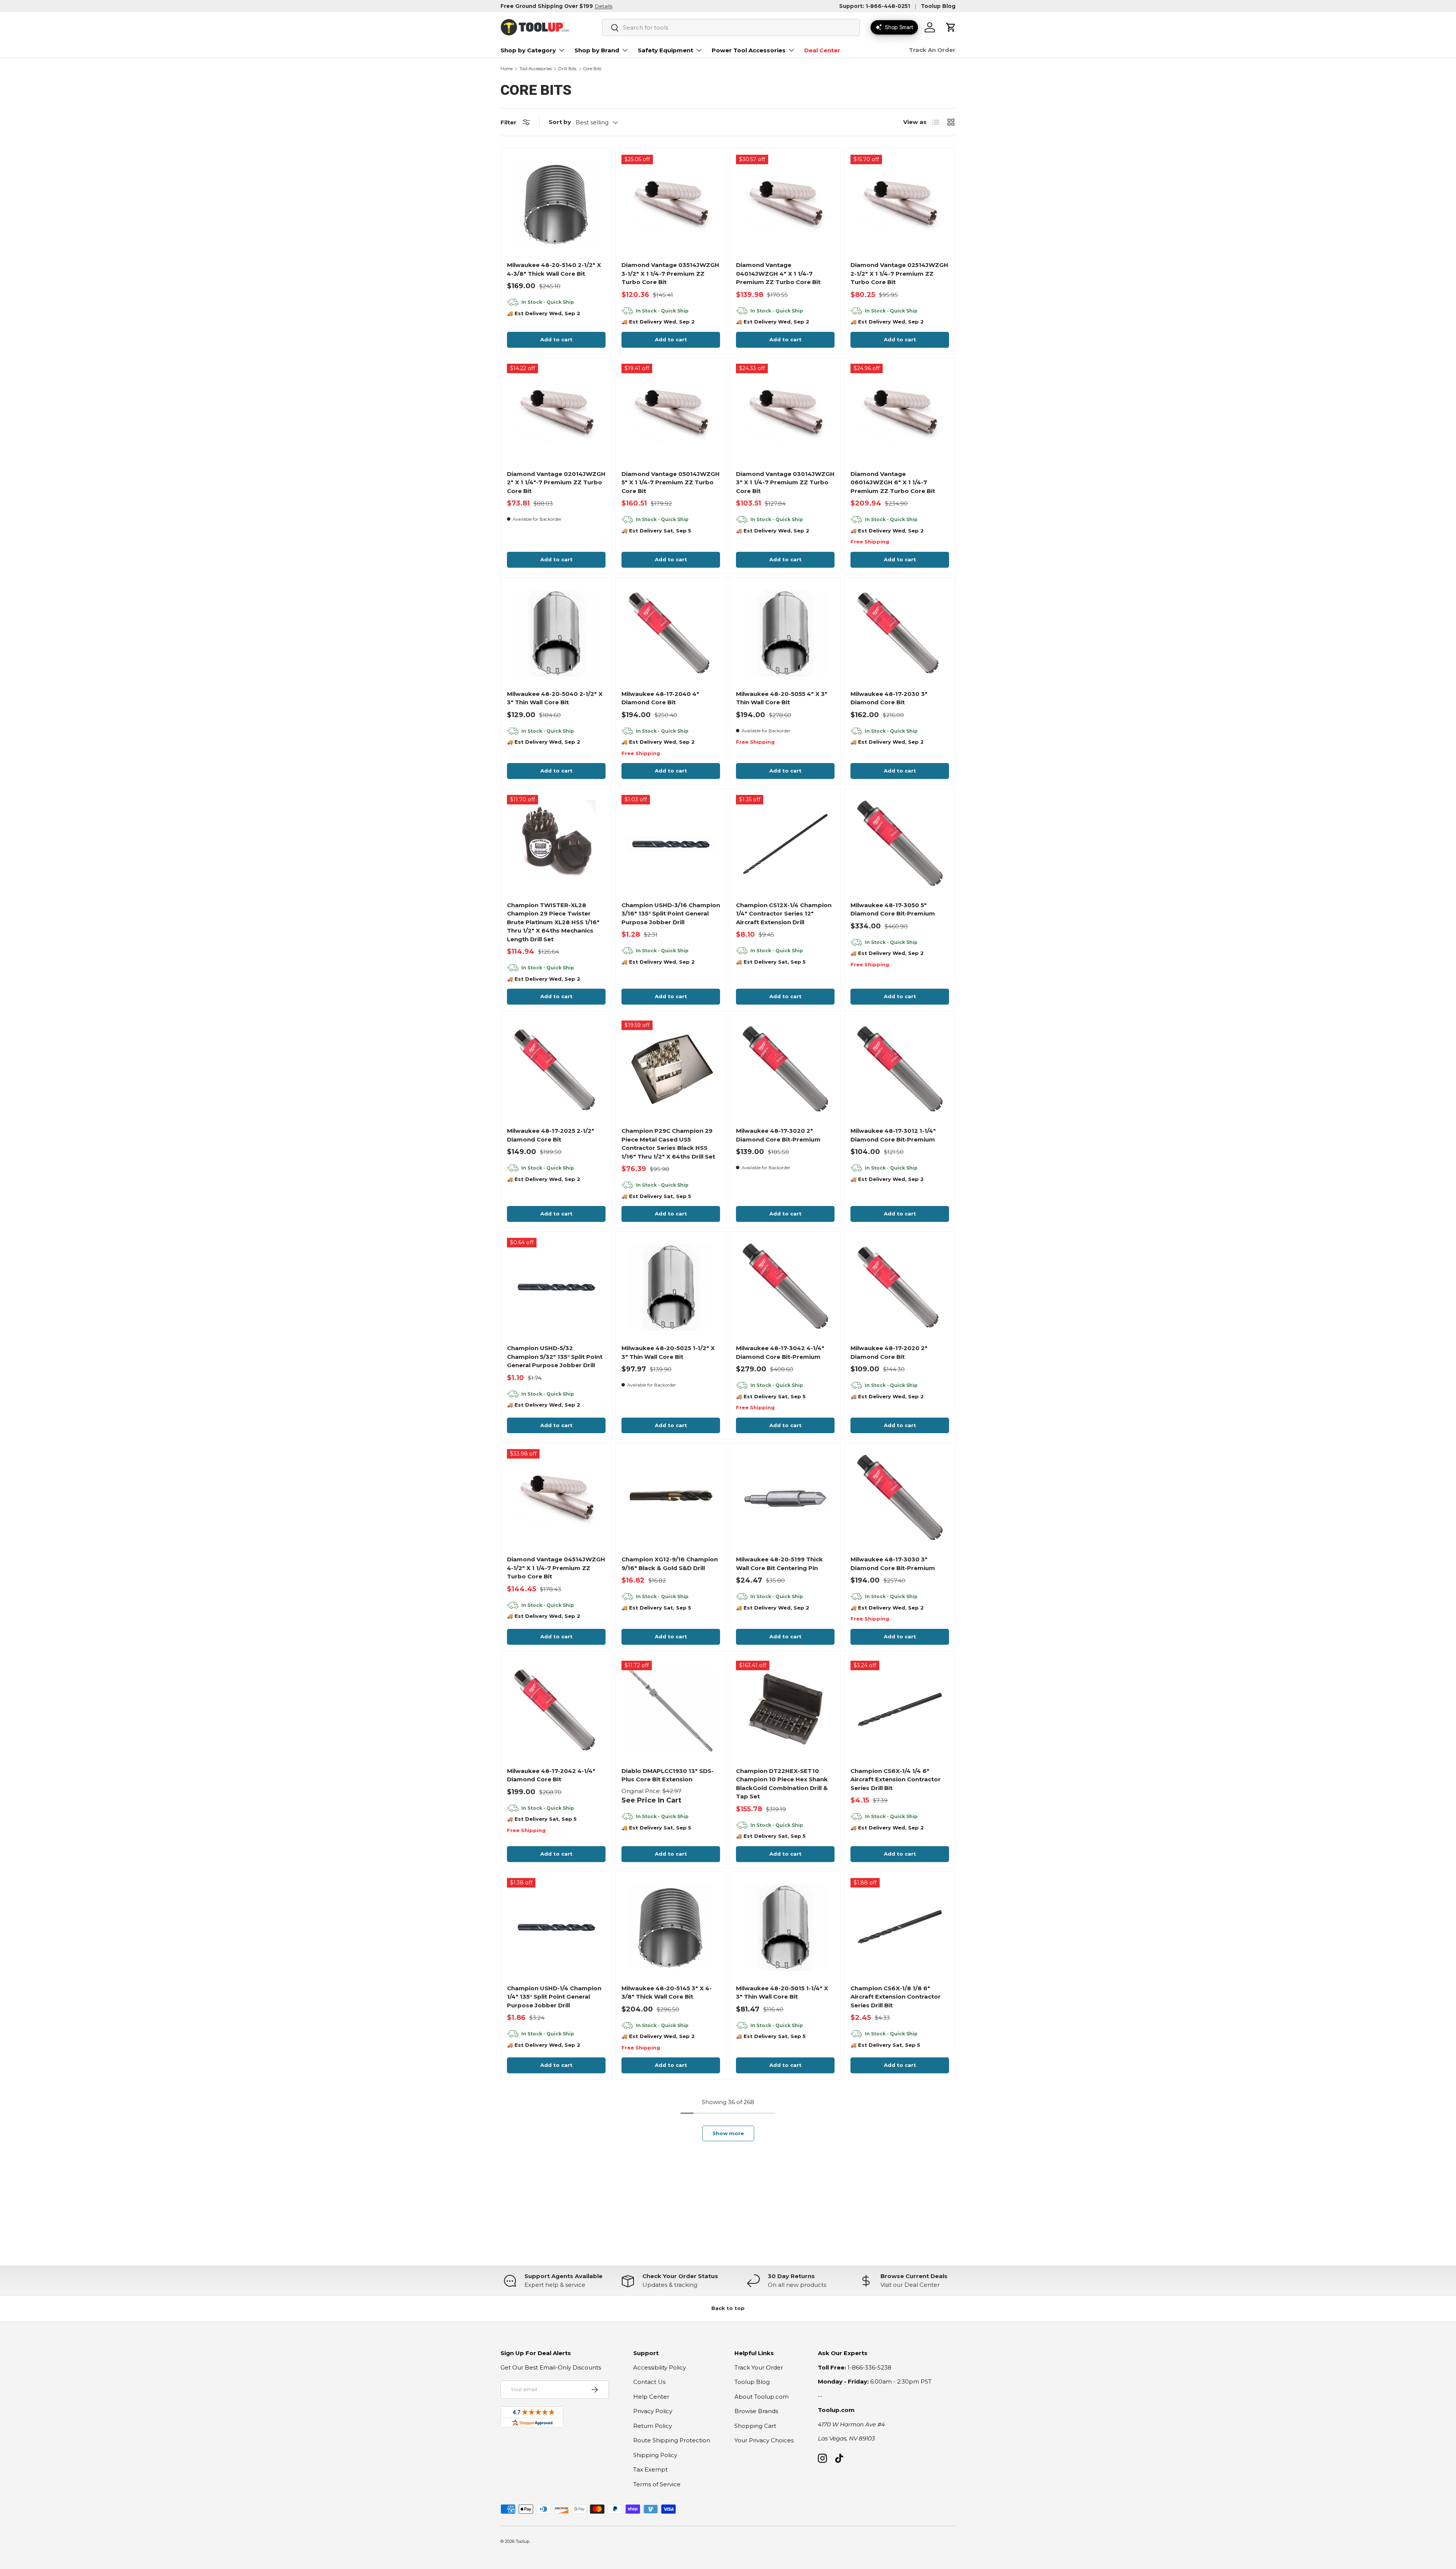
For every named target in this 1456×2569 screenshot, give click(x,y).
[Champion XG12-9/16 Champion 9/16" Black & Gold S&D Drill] (671, 1498)
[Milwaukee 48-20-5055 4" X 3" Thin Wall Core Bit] (785, 633)
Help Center (651, 2397)
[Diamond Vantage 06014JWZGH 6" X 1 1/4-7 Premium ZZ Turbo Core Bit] (900, 413)
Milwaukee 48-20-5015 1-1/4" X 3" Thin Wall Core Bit (782, 1993)
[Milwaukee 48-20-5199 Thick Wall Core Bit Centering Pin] (785, 1498)
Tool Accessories (536, 69)
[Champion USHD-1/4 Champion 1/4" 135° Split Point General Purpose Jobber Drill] (556, 1927)
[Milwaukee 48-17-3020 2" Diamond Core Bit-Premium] (785, 1070)
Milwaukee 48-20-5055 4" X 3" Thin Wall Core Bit (782, 698)
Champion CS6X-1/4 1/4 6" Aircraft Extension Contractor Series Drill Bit (896, 1779)
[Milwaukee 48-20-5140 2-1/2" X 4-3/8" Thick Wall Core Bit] (556, 204)
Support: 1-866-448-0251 (875, 6)
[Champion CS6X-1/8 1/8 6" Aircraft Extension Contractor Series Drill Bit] (900, 1927)
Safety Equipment (665, 50)
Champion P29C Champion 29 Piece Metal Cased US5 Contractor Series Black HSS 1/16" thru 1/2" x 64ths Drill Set (668, 1144)
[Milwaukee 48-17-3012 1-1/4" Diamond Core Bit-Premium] (900, 1070)
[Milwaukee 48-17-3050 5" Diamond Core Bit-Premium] (900, 844)
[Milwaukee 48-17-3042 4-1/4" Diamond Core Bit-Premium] (785, 1287)
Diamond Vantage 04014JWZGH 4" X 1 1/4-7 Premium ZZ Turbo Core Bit (778, 273)
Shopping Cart (755, 2426)
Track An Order (932, 50)
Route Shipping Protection (672, 2440)
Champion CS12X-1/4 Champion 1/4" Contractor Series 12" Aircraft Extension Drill (784, 914)
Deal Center (822, 50)
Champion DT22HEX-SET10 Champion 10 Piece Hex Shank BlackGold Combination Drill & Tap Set (782, 1784)
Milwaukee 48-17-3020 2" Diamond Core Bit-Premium (778, 1135)
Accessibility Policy (660, 2367)
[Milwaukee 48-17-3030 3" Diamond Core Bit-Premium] (900, 1498)
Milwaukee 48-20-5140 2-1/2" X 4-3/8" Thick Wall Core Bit (554, 269)
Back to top (728, 2308)
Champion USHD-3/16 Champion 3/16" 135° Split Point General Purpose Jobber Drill (671, 914)
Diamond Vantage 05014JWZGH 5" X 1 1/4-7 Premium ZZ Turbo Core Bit (671, 482)
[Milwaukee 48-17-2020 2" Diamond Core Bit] (900, 1287)
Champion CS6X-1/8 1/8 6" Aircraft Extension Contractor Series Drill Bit (896, 1997)
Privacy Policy (653, 2411)
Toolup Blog (938, 6)
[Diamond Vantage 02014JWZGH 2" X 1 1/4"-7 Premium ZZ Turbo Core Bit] (556, 413)
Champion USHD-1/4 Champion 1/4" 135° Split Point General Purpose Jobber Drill (554, 1997)
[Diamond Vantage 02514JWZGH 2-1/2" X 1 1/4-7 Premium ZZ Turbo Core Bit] (900, 204)
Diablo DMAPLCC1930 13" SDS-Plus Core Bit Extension (668, 1775)
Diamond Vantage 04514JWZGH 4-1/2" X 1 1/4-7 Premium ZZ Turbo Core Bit (556, 1568)
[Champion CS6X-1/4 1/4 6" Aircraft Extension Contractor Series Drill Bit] (900, 1710)
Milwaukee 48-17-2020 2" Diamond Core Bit (889, 1352)
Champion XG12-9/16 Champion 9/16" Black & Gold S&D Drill (670, 1564)
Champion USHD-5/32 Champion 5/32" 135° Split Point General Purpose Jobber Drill (555, 1357)
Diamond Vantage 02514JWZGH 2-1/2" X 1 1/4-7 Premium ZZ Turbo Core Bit (899, 273)
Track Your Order (759, 2367)
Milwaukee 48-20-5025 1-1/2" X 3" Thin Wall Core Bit (668, 1352)
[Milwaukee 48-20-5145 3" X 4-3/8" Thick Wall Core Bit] (671, 1927)
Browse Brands (756, 2411)
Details (603, 6)
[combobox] (731, 27)
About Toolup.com (762, 2397)
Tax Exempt (650, 2469)
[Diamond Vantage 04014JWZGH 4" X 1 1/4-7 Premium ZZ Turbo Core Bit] (785, 204)
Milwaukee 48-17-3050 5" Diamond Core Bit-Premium (893, 909)
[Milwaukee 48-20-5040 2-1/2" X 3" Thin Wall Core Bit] (556, 633)
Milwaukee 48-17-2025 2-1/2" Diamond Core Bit (551, 1135)
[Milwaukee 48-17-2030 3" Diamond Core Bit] (900, 633)
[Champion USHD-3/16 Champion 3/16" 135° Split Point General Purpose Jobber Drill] (671, 844)
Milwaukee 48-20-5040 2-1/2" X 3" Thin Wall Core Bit (555, 698)
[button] (951, 27)
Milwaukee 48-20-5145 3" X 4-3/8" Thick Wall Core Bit (667, 1993)
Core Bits (592, 69)
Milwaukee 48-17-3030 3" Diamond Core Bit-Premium (893, 1564)
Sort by (560, 122)
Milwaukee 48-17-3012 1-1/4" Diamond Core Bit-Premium (893, 1135)
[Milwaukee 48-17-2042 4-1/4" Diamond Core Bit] (556, 1710)
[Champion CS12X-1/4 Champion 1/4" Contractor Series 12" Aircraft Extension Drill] (785, 844)
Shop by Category (528, 50)
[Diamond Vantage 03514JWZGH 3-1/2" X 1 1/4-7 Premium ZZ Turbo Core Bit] (671, 204)
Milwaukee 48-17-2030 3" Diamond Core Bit (889, 698)
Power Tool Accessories (749, 50)
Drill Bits (567, 69)
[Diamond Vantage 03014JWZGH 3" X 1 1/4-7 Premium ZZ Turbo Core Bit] (785, 413)
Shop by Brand (597, 50)
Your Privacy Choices (764, 2440)
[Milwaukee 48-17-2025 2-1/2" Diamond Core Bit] (556, 1070)
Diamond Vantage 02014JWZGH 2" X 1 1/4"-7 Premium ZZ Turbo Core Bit (556, 482)
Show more (728, 2133)
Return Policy (653, 2426)
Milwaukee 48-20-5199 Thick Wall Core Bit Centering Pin (779, 1564)
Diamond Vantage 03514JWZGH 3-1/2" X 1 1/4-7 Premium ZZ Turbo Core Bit (670, 273)
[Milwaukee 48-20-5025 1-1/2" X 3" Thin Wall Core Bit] (671, 1287)
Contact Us (649, 2382)
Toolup (522, 2541)
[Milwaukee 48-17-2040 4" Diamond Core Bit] (671, 633)
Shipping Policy (655, 2455)
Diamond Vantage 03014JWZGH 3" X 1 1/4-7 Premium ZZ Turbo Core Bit (785, 482)
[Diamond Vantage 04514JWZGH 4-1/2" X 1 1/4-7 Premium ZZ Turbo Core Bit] (556, 1498)
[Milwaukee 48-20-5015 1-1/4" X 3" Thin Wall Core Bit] (785, 1927)
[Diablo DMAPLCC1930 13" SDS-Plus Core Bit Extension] (671, 1710)
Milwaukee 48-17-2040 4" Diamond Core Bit (660, 698)
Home (507, 69)
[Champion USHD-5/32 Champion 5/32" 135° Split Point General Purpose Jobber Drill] (556, 1287)
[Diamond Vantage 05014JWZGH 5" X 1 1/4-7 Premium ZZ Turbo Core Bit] (671, 413)
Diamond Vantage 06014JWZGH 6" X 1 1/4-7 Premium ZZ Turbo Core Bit (893, 482)
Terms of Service (657, 2484)
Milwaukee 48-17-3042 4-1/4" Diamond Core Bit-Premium (780, 1352)
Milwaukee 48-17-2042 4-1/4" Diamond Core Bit (551, 1775)
